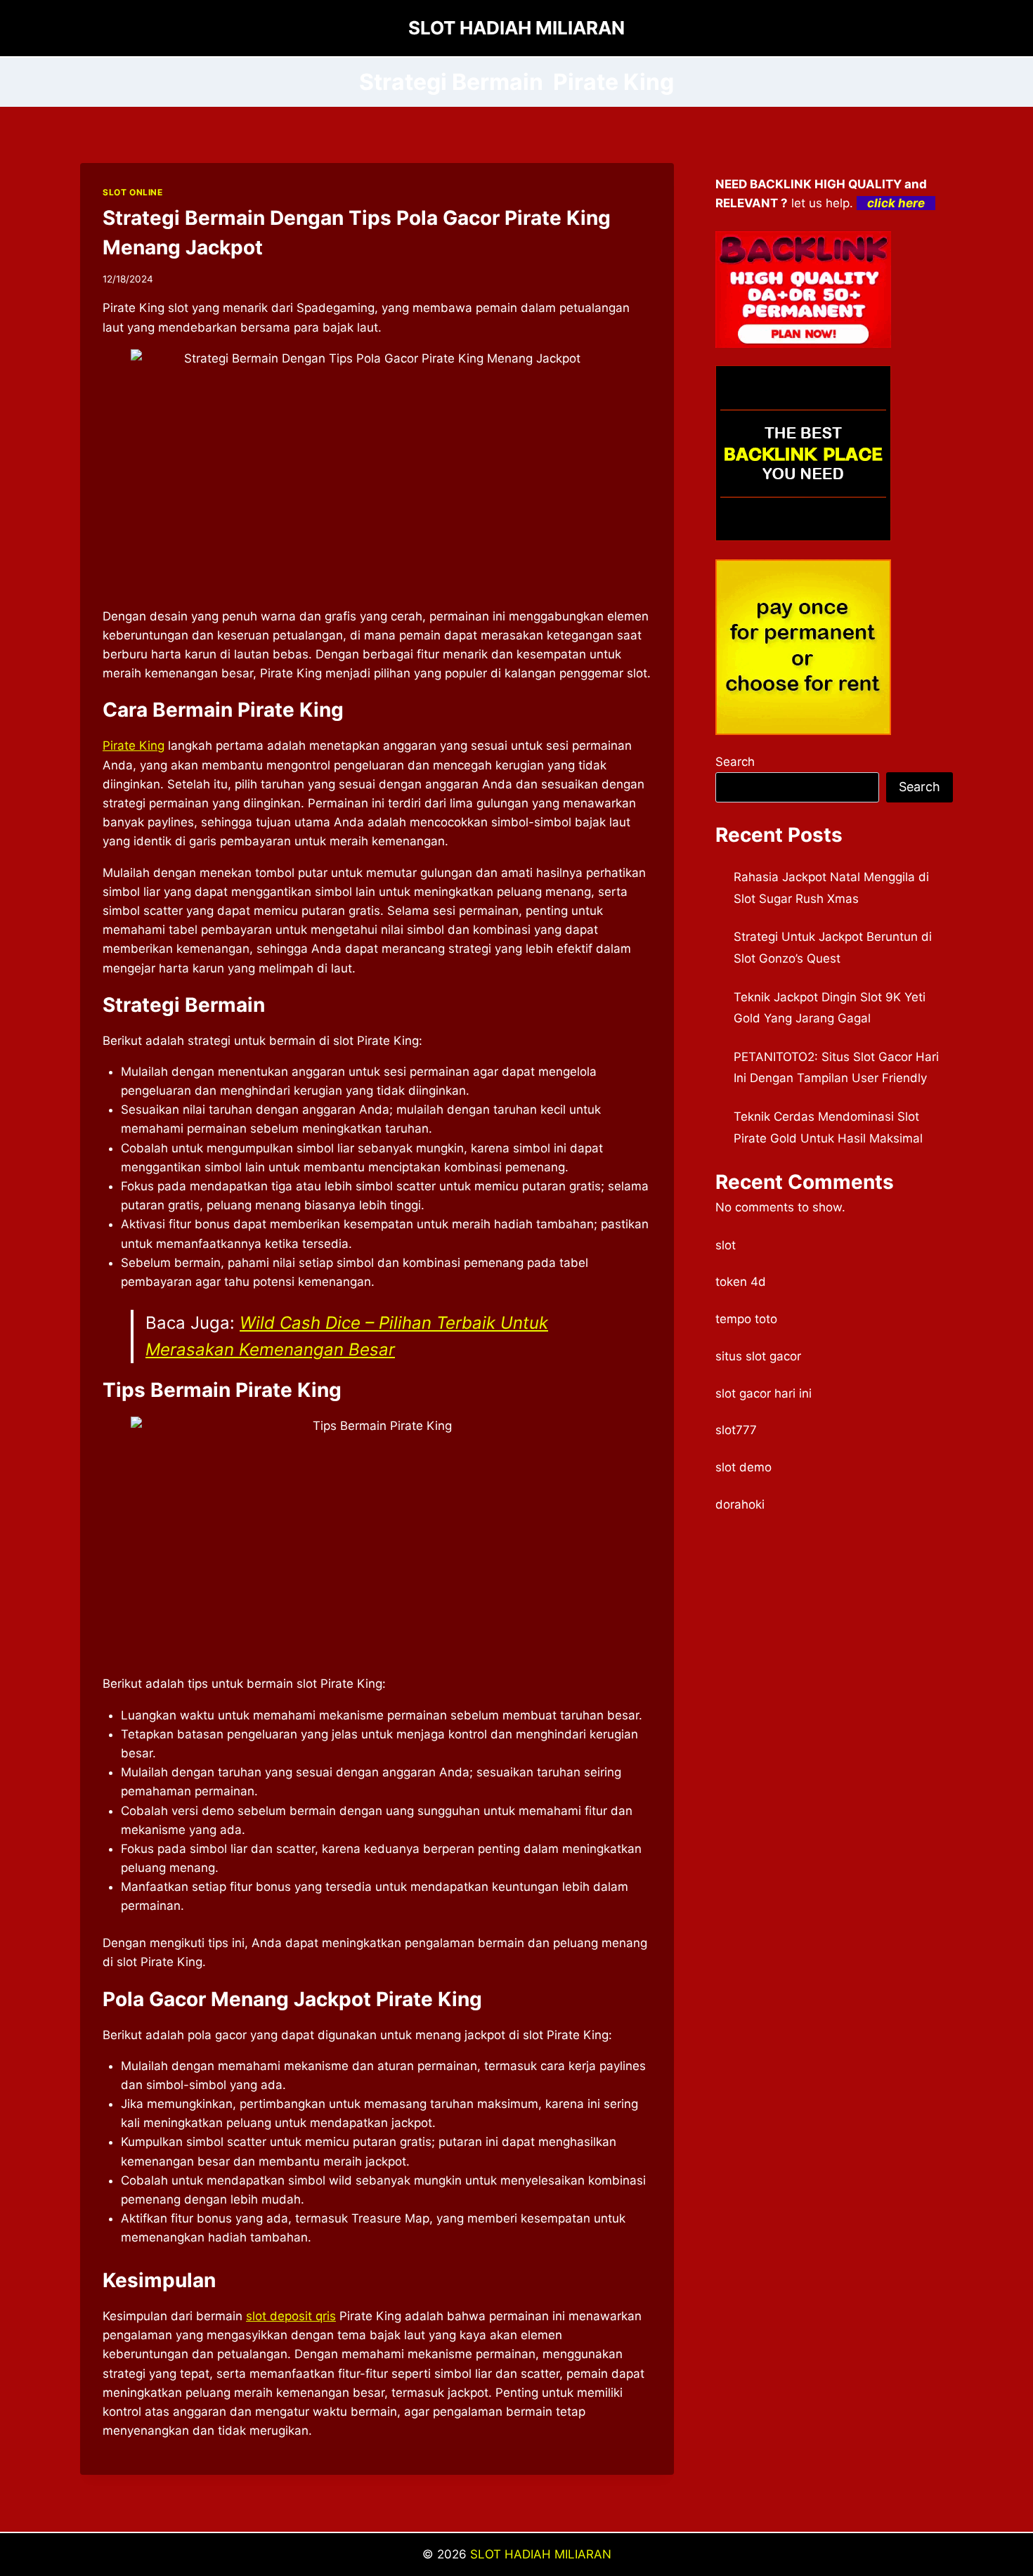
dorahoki (740, 1504)
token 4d (741, 1282)
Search (735, 762)
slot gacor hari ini (764, 1393)
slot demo (743, 1467)
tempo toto (746, 1319)
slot (726, 1245)
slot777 (736, 1430)
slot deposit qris (291, 2316)
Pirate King (134, 746)
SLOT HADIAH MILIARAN (541, 2554)
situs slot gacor (758, 1356)
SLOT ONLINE (133, 192)
